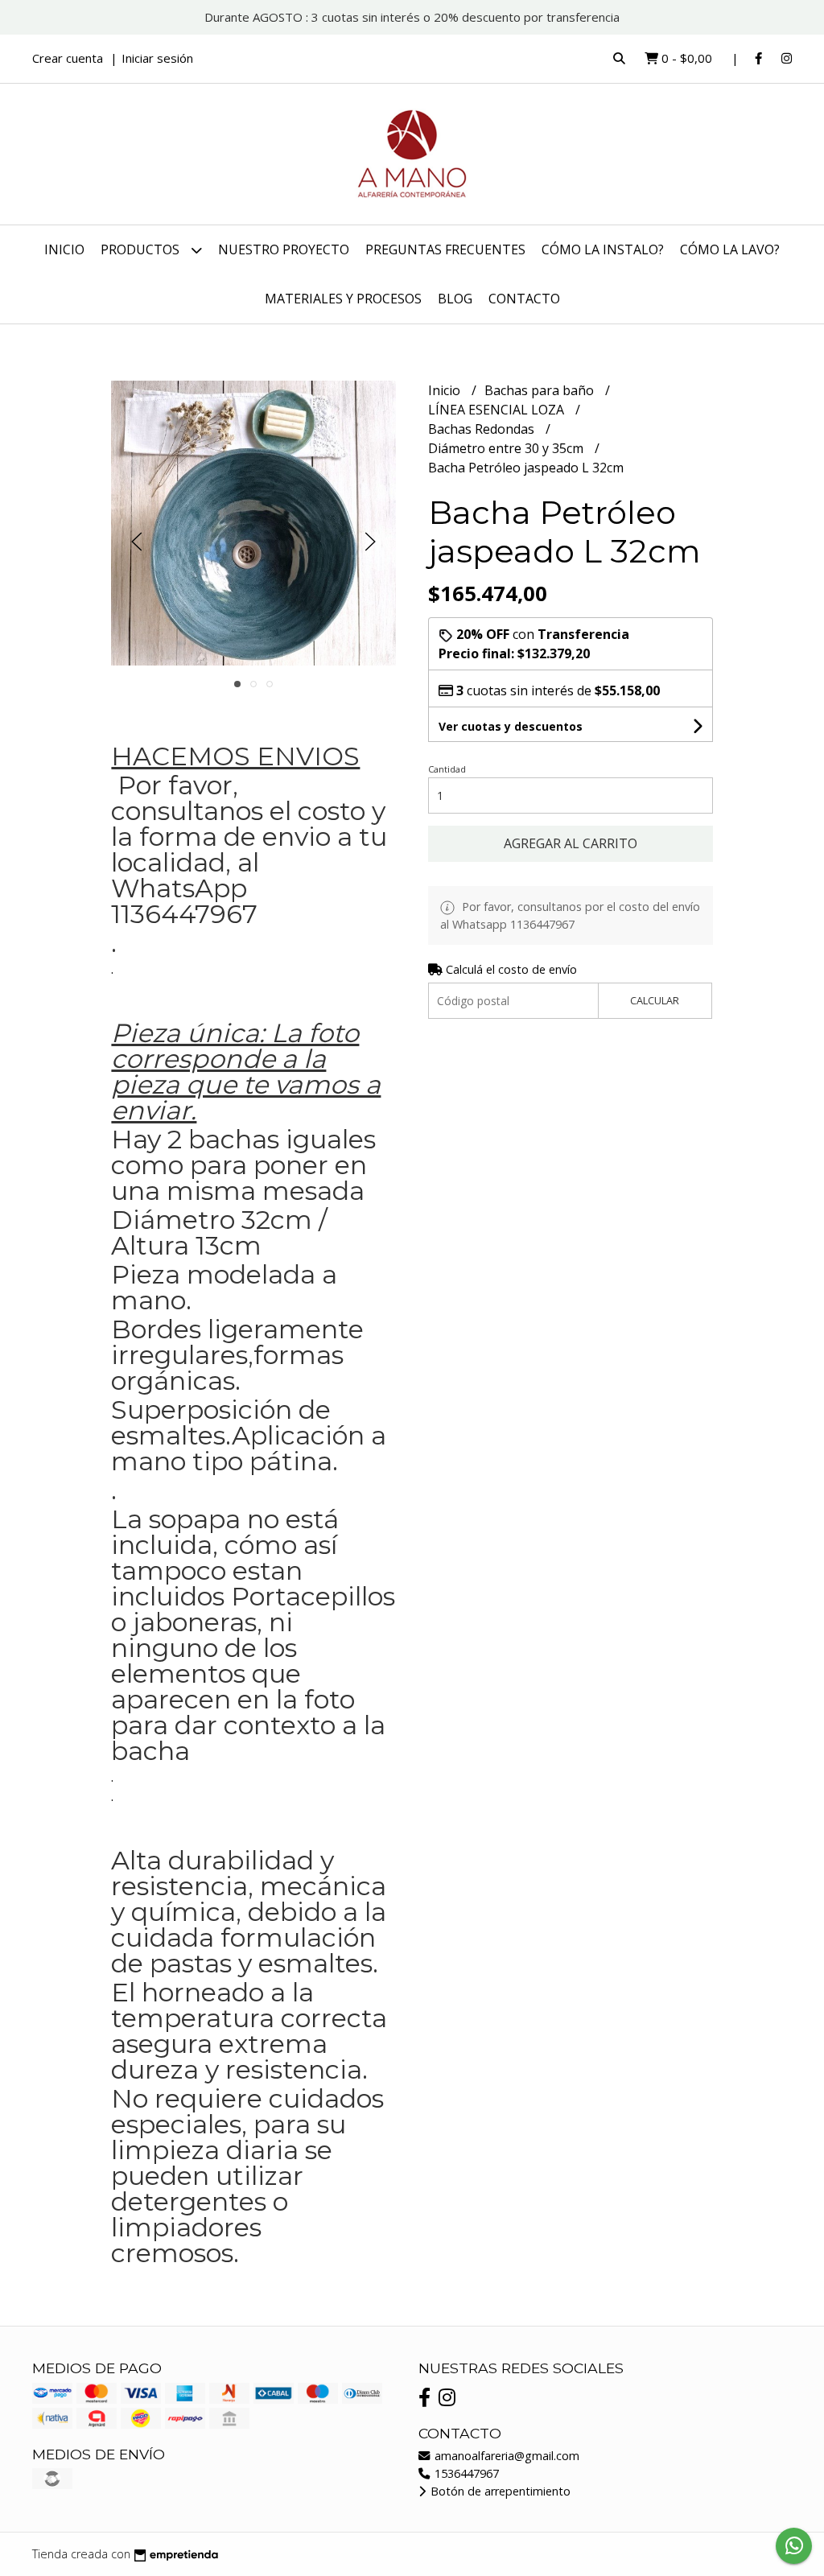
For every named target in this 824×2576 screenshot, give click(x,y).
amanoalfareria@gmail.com (505, 2456)
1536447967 (465, 2473)
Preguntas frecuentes (445, 249)
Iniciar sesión (157, 58)
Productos (142, 249)
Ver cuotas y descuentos (511, 726)
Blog (455, 299)
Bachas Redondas (483, 429)
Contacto (524, 299)
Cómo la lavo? (730, 249)
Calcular (655, 1000)
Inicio (64, 249)
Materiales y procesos (343, 299)
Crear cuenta (68, 58)
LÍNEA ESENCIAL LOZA (498, 410)
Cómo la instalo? (603, 249)
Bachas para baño (541, 390)
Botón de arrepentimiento (499, 2491)
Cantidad (447, 769)
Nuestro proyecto (284, 249)
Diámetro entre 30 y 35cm (507, 448)
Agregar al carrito (571, 843)
